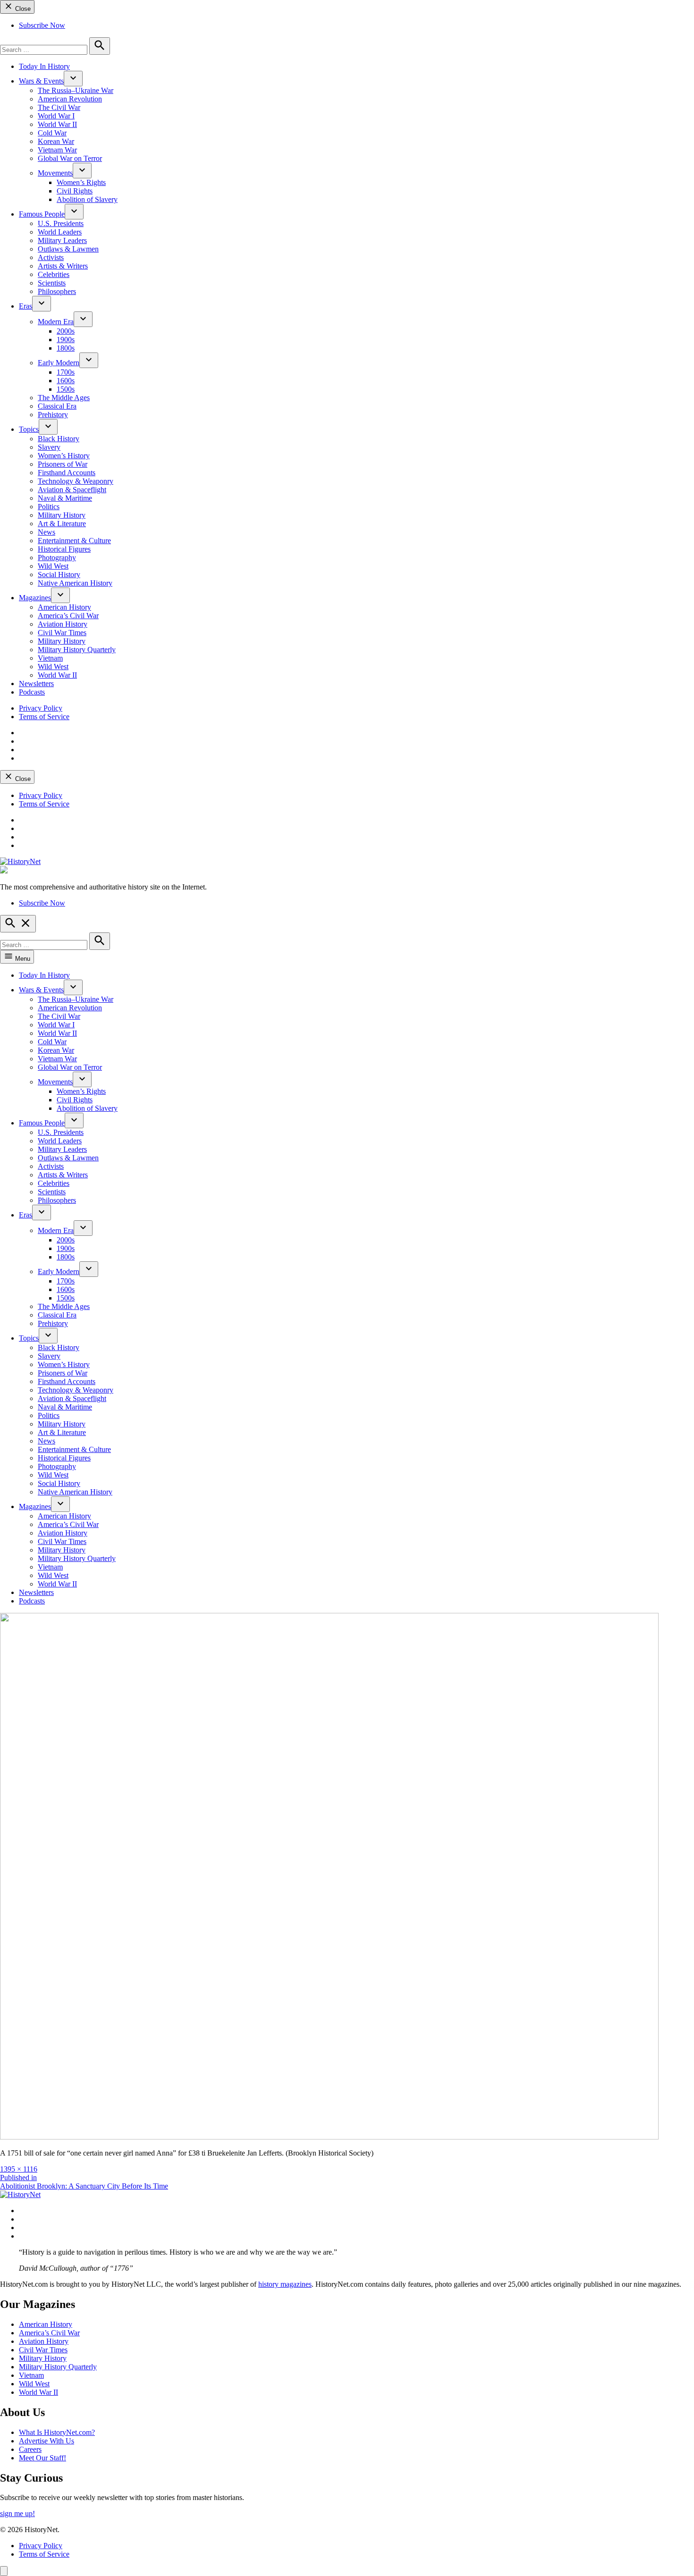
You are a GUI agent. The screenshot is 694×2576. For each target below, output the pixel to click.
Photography (57, 558)
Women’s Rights (81, 182)
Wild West (53, 566)
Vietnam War (57, 150)
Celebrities (54, 274)
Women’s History (64, 456)
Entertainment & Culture (74, 541)
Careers (30, 2449)
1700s (66, 372)
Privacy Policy (41, 708)
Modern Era (56, 322)
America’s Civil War (68, 616)
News (47, 532)
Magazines (35, 598)
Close (22, 9)
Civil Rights (75, 191)
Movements (55, 173)
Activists (51, 257)
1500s (66, 389)
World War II (57, 124)
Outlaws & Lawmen (68, 249)
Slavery (49, 447)
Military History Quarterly (77, 650)
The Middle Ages (64, 398)
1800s (66, 348)
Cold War (52, 133)
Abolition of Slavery (87, 199)
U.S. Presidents (61, 223)
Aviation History (63, 624)
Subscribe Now (42, 25)
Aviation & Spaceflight (72, 490)
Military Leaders (62, 240)
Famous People (42, 214)
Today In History (44, 66)
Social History (59, 575)
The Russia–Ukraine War (76, 90)
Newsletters (36, 684)
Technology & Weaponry (76, 481)
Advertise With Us (47, 2441)
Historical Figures (64, 549)
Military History (62, 515)
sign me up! (17, 2513)
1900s (66, 340)
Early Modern (59, 363)
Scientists (52, 283)
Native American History (75, 583)
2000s (66, 331)
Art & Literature (62, 524)
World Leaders (60, 232)
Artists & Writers (63, 266)
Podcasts (32, 692)
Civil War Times (62, 633)
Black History (59, 439)
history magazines (285, 2284)
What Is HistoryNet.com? (57, 2432)
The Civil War (59, 107)
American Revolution (70, 99)
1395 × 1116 (19, 2169)
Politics (49, 507)
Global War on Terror (70, 158)
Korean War (56, 141)
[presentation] (73, 79)
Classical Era (57, 406)
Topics (29, 429)
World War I (56, 116)
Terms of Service (44, 717)
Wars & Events (41, 81)
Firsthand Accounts (67, 473)
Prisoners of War (63, 464)
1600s (66, 381)
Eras (25, 306)
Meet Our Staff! (42, 2458)
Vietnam (50, 658)
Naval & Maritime (65, 498)
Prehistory (53, 415)
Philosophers (57, 291)
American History (64, 607)
